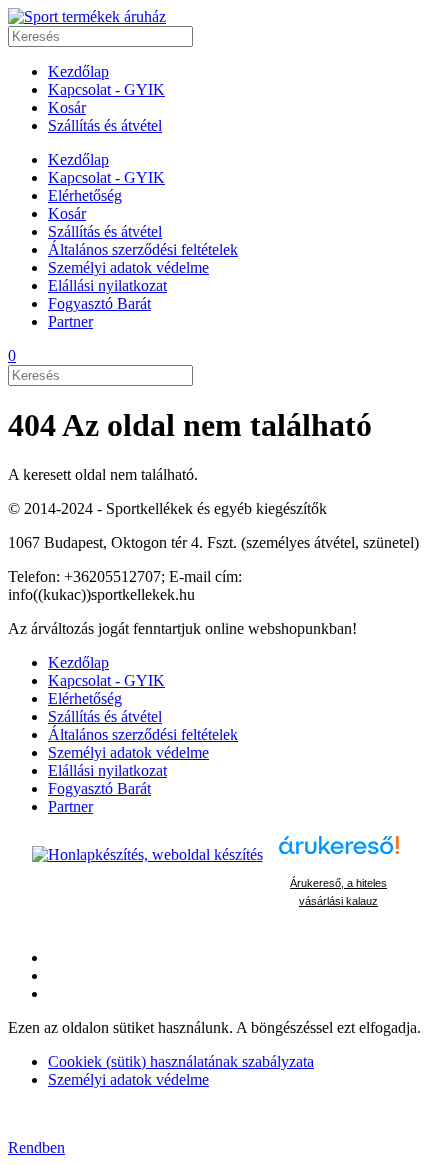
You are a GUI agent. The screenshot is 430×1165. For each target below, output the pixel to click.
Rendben (36, 1147)
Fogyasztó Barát (99, 303)
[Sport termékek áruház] (87, 16)
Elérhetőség (85, 195)
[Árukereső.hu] (339, 854)
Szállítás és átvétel (105, 125)
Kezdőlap (78, 71)
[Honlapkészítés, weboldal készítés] (147, 854)
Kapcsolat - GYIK (106, 89)
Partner (70, 321)
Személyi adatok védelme (128, 267)
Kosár (67, 107)
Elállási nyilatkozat (107, 285)
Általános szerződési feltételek (143, 249)
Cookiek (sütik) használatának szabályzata (181, 1061)
